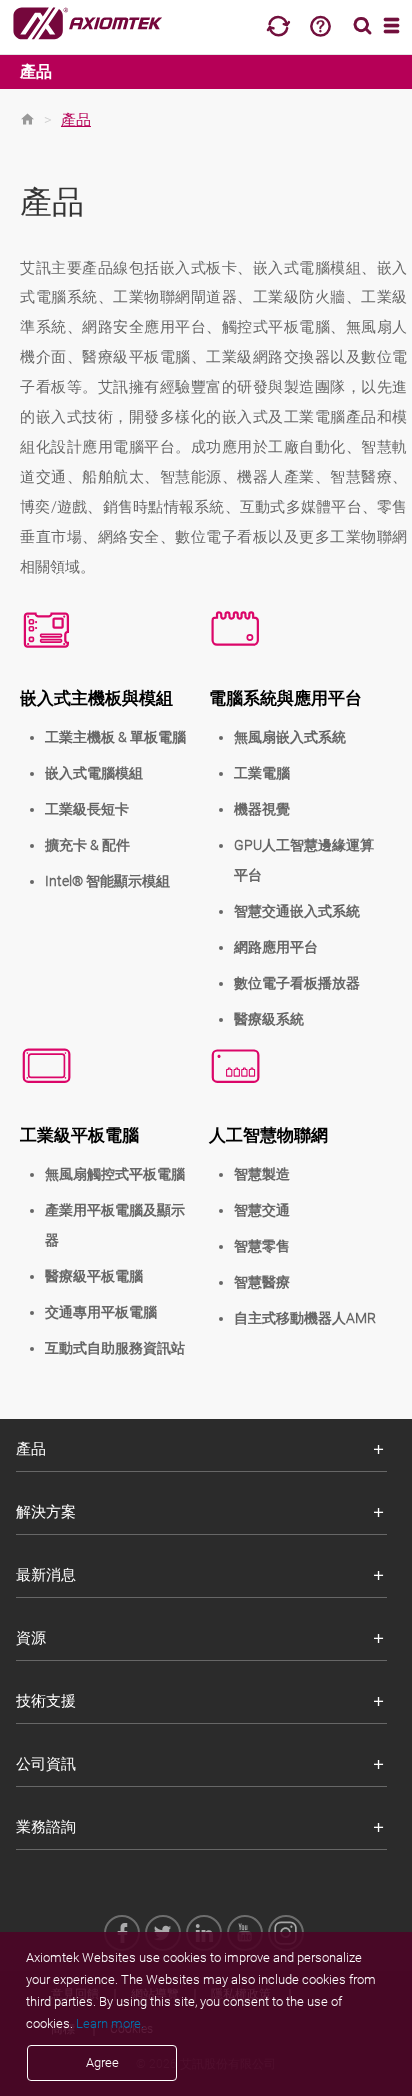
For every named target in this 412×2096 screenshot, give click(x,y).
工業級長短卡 (87, 809)
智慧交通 (262, 1210)
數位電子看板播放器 (297, 983)
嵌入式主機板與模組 (96, 698)
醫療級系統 (269, 1019)
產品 (36, 71)
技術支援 (46, 1701)
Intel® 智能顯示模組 (107, 881)
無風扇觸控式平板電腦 (115, 1174)
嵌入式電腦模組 (94, 773)
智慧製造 (262, 1174)
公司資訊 (46, 1764)
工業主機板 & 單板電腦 (115, 737)
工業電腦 (262, 773)
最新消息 (46, 1575)
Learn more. (110, 2023)
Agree (102, 2062)
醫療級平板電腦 (94, 1276)
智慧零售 (262, 1246)
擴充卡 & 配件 (87, 845)
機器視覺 (262, 809)
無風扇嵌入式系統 (290, 737)
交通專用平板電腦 (101, 1312)
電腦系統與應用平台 (285, 698)
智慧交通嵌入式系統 (297, 911)
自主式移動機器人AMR (305, 1318)
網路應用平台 (276, 947)
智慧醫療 (262, 1282)
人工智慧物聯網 (268, 1135)
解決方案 (46, 1512)
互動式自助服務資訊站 (115, 1348)
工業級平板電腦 (79, 1135)
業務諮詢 (46, 1827)
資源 (31, 1638)
